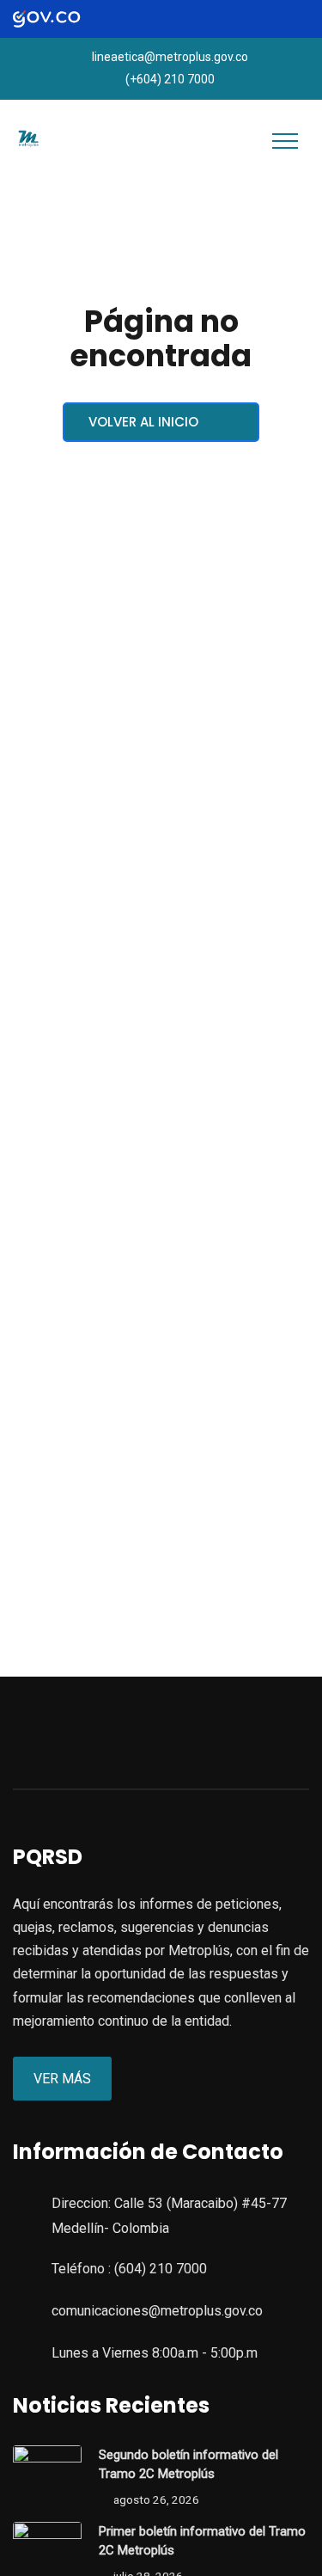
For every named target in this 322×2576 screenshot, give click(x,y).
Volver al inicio (145, 422)
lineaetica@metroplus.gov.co (170, 57)
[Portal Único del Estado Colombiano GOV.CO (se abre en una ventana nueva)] (61, 19)
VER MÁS (62, 2079)
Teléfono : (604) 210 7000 (129, 2269)
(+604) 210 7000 (170, 79)
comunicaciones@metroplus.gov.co (157, 2311)
